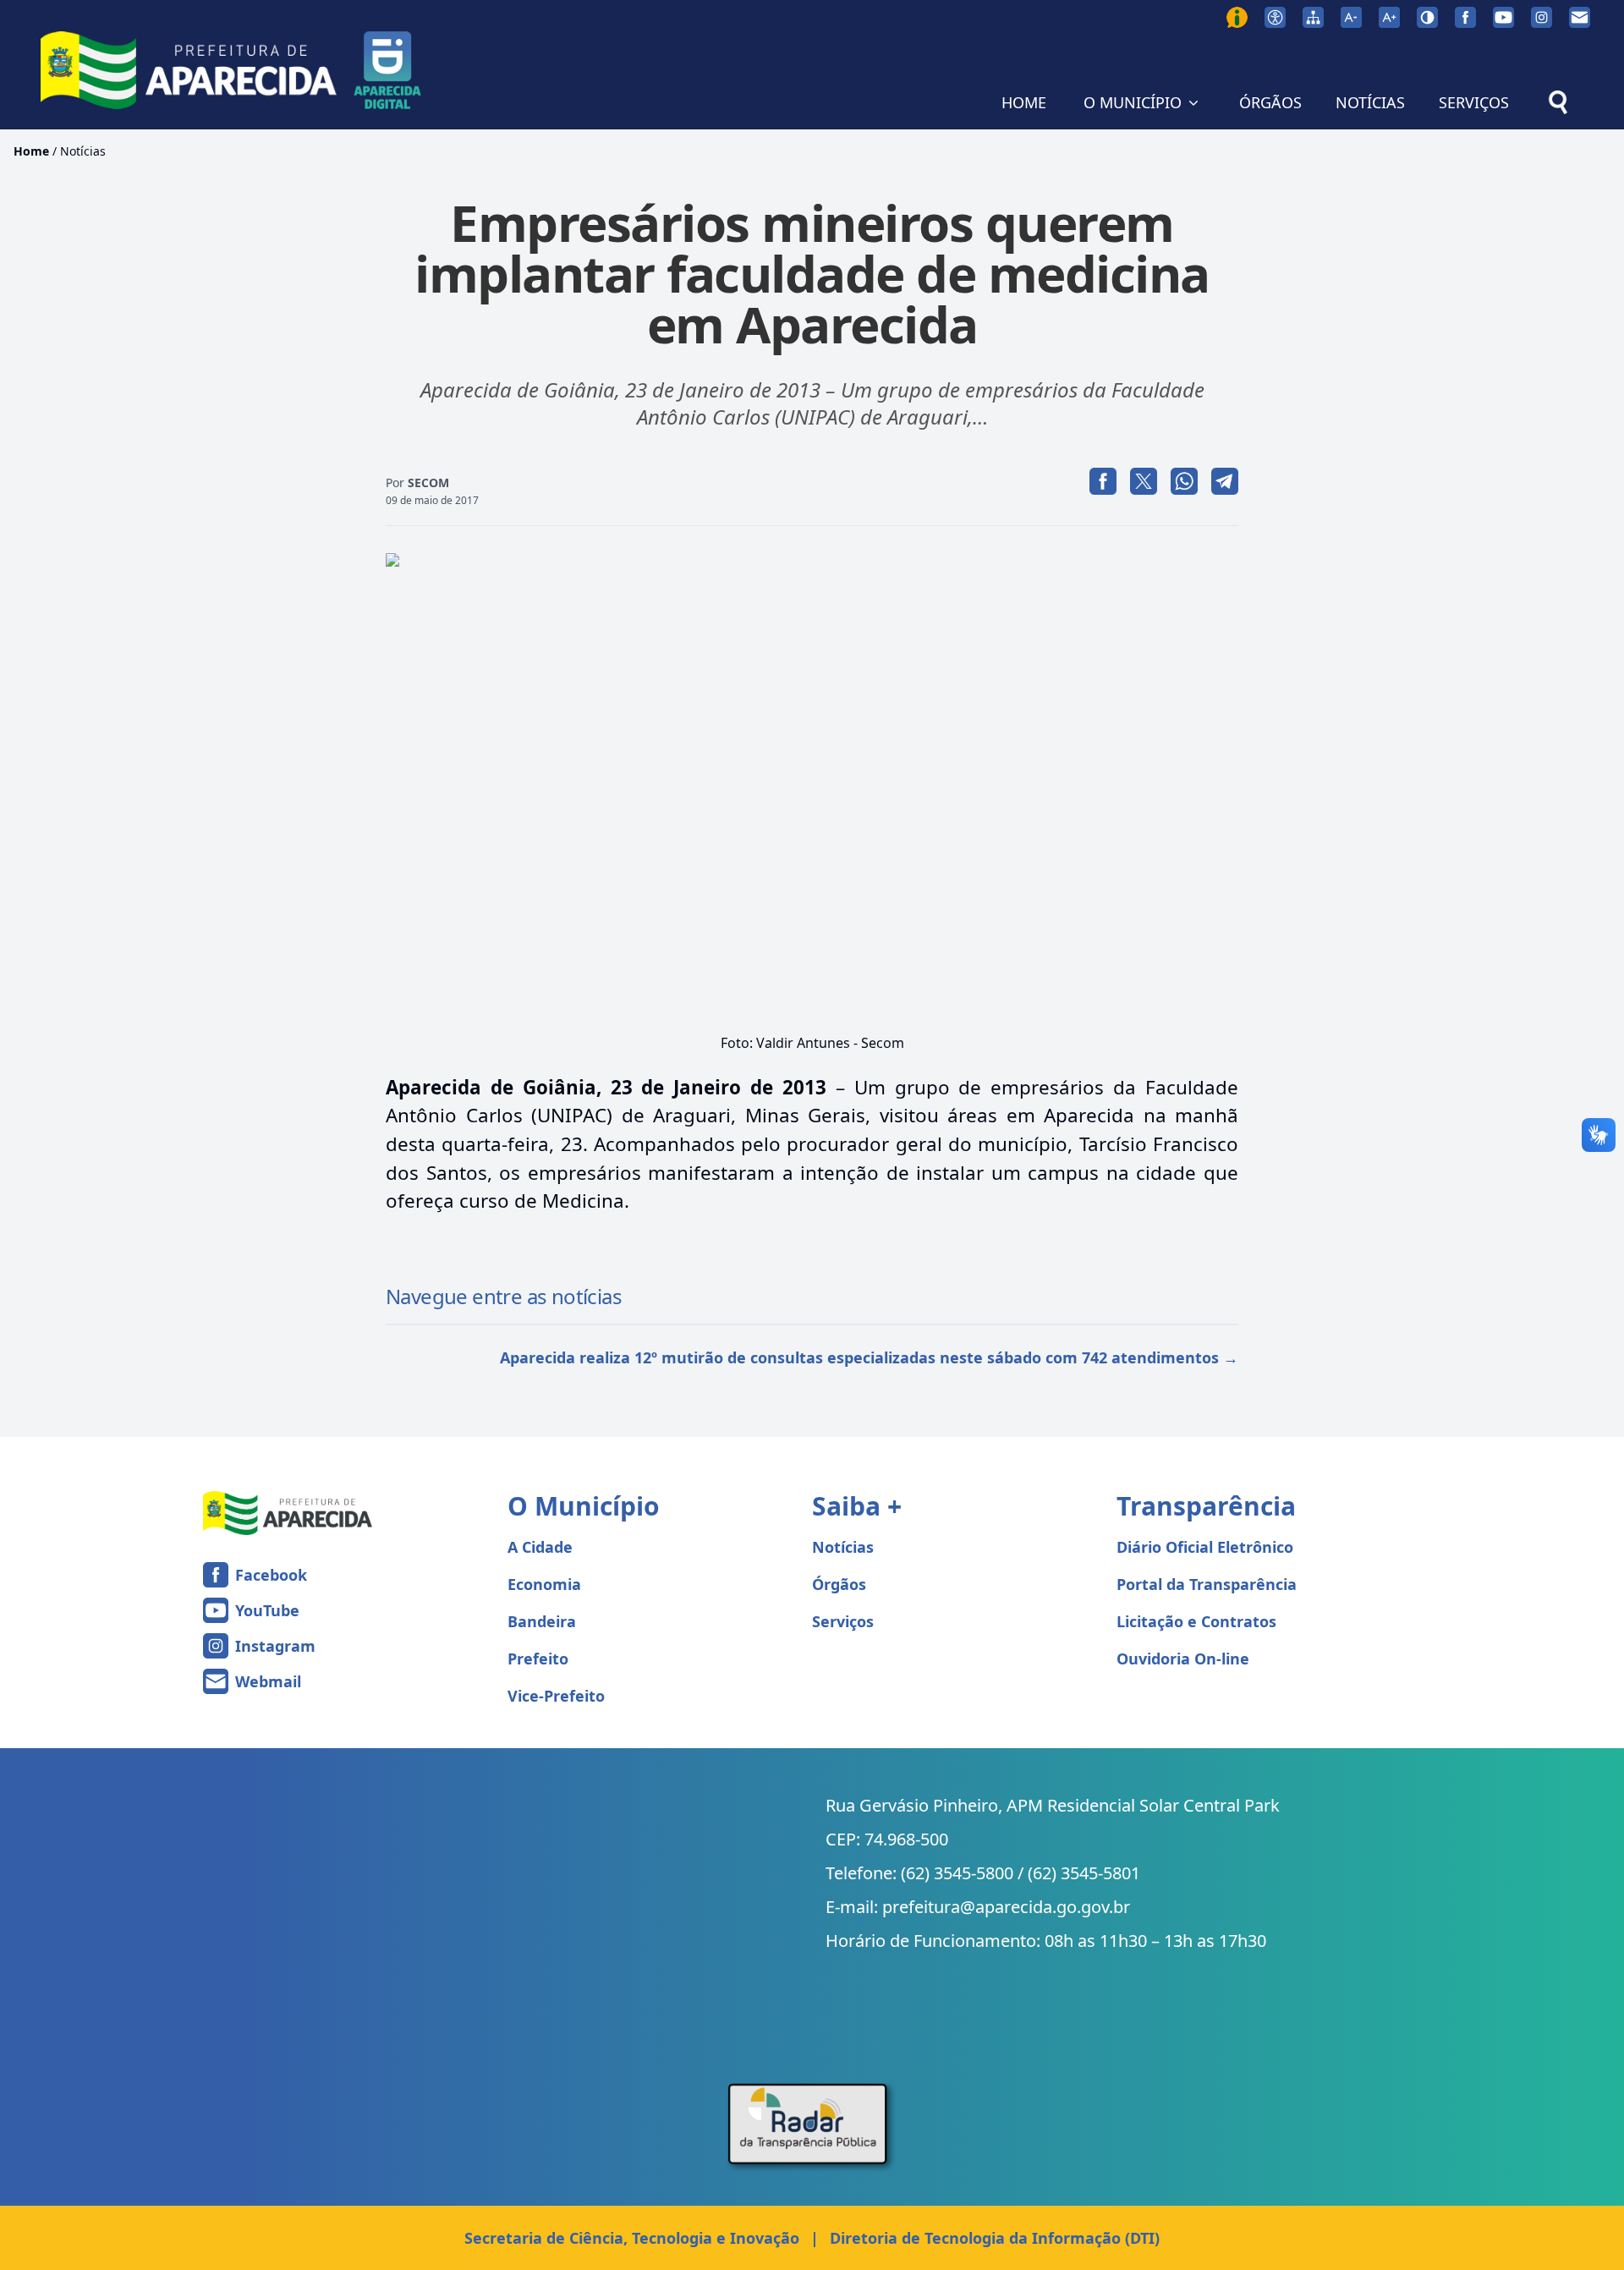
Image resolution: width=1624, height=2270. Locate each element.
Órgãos (839, 1584)
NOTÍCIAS (1370, 102)
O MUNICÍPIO (1133, 102)
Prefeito (538, 1659)
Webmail (268, 1681)
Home (31, 151)
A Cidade (540, 1547)
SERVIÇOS (1474, 102)
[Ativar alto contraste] (1427, 17)
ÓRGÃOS (1270, 102)
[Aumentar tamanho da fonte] (1389, 17)
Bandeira (542, 1621)
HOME (1024, 102)
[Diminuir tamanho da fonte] (1351, 17)
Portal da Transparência (1207, 1584)
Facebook (271, 1575)
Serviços (843, 1621)
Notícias (83, 151)
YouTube (267, 1610)
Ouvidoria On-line (1183, 1659)
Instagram (275, 1646)
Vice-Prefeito (556, 1696)
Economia (544, 1584)
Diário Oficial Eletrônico (1205, 1547)
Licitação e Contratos (1196, 1621)
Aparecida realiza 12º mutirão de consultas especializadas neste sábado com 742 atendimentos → (869, 1357)
